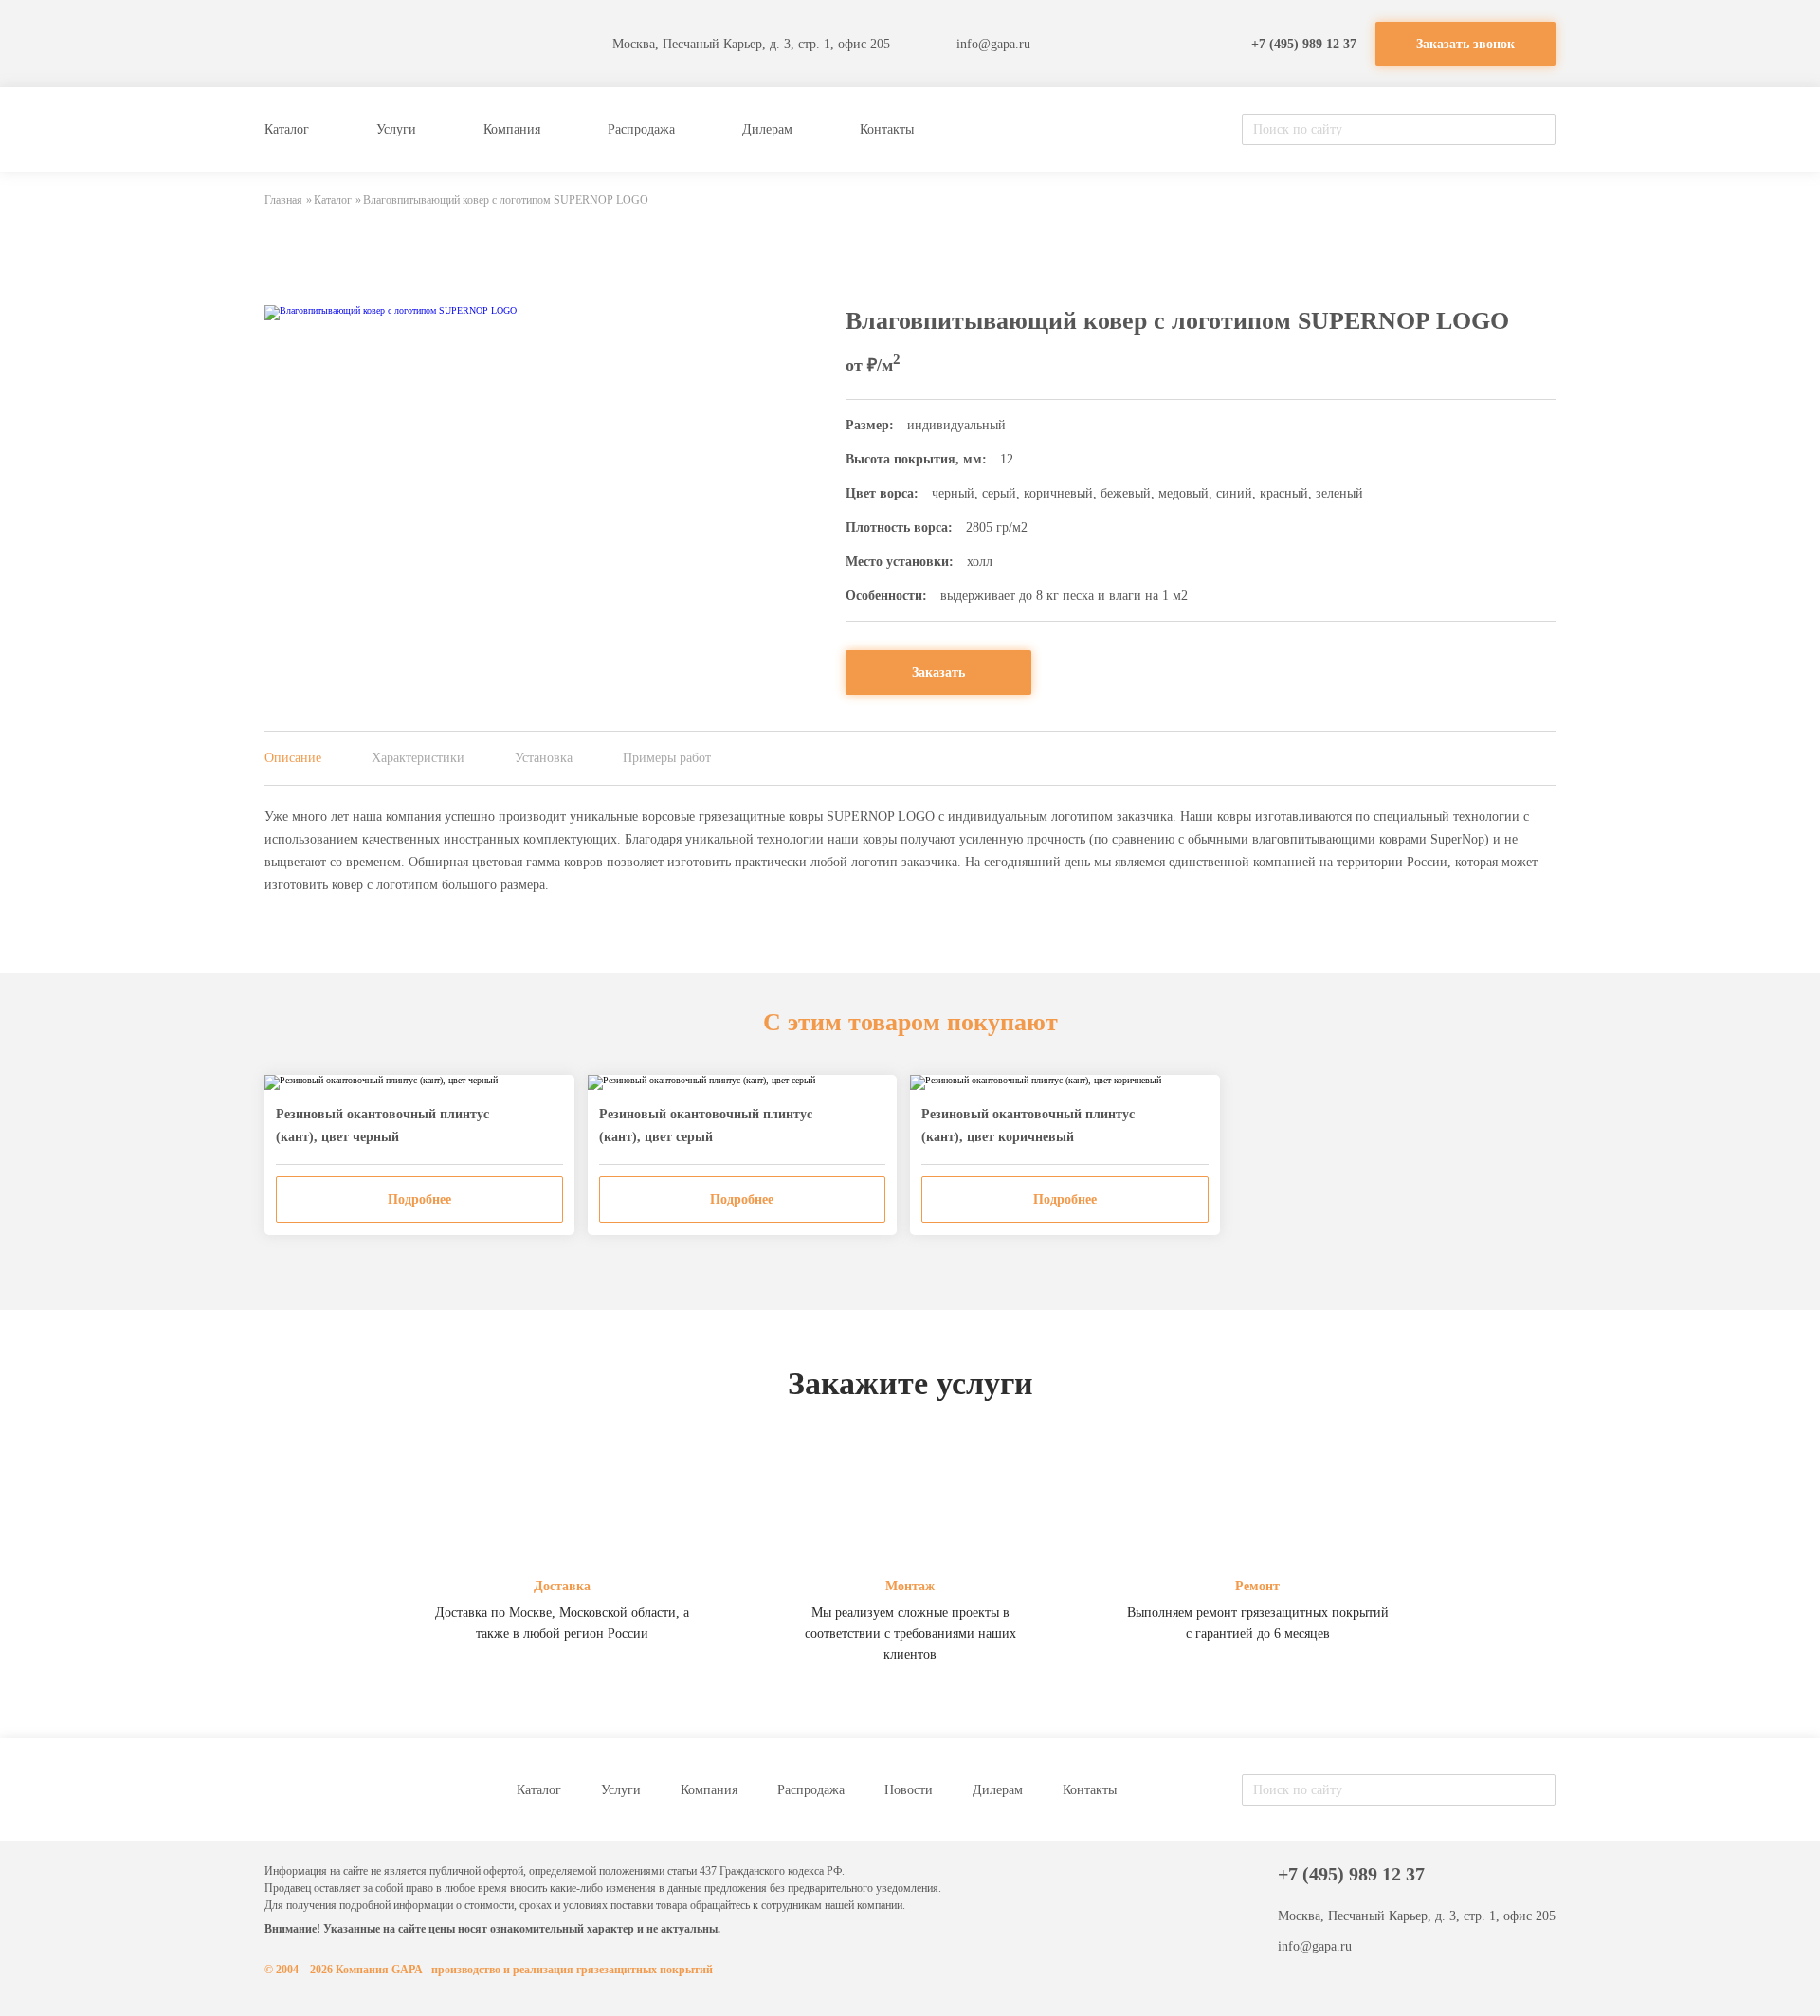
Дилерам (767, 129)
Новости (909, 1790)
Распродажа (641, 129)
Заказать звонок (1465, 44)
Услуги (396, 129)
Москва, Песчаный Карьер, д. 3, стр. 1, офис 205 (751, 44)
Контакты (887, 129)
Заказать (938, 672)
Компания (512, 129)
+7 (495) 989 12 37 (1304, 44)
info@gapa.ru (993, 44)
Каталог (287, 129)
